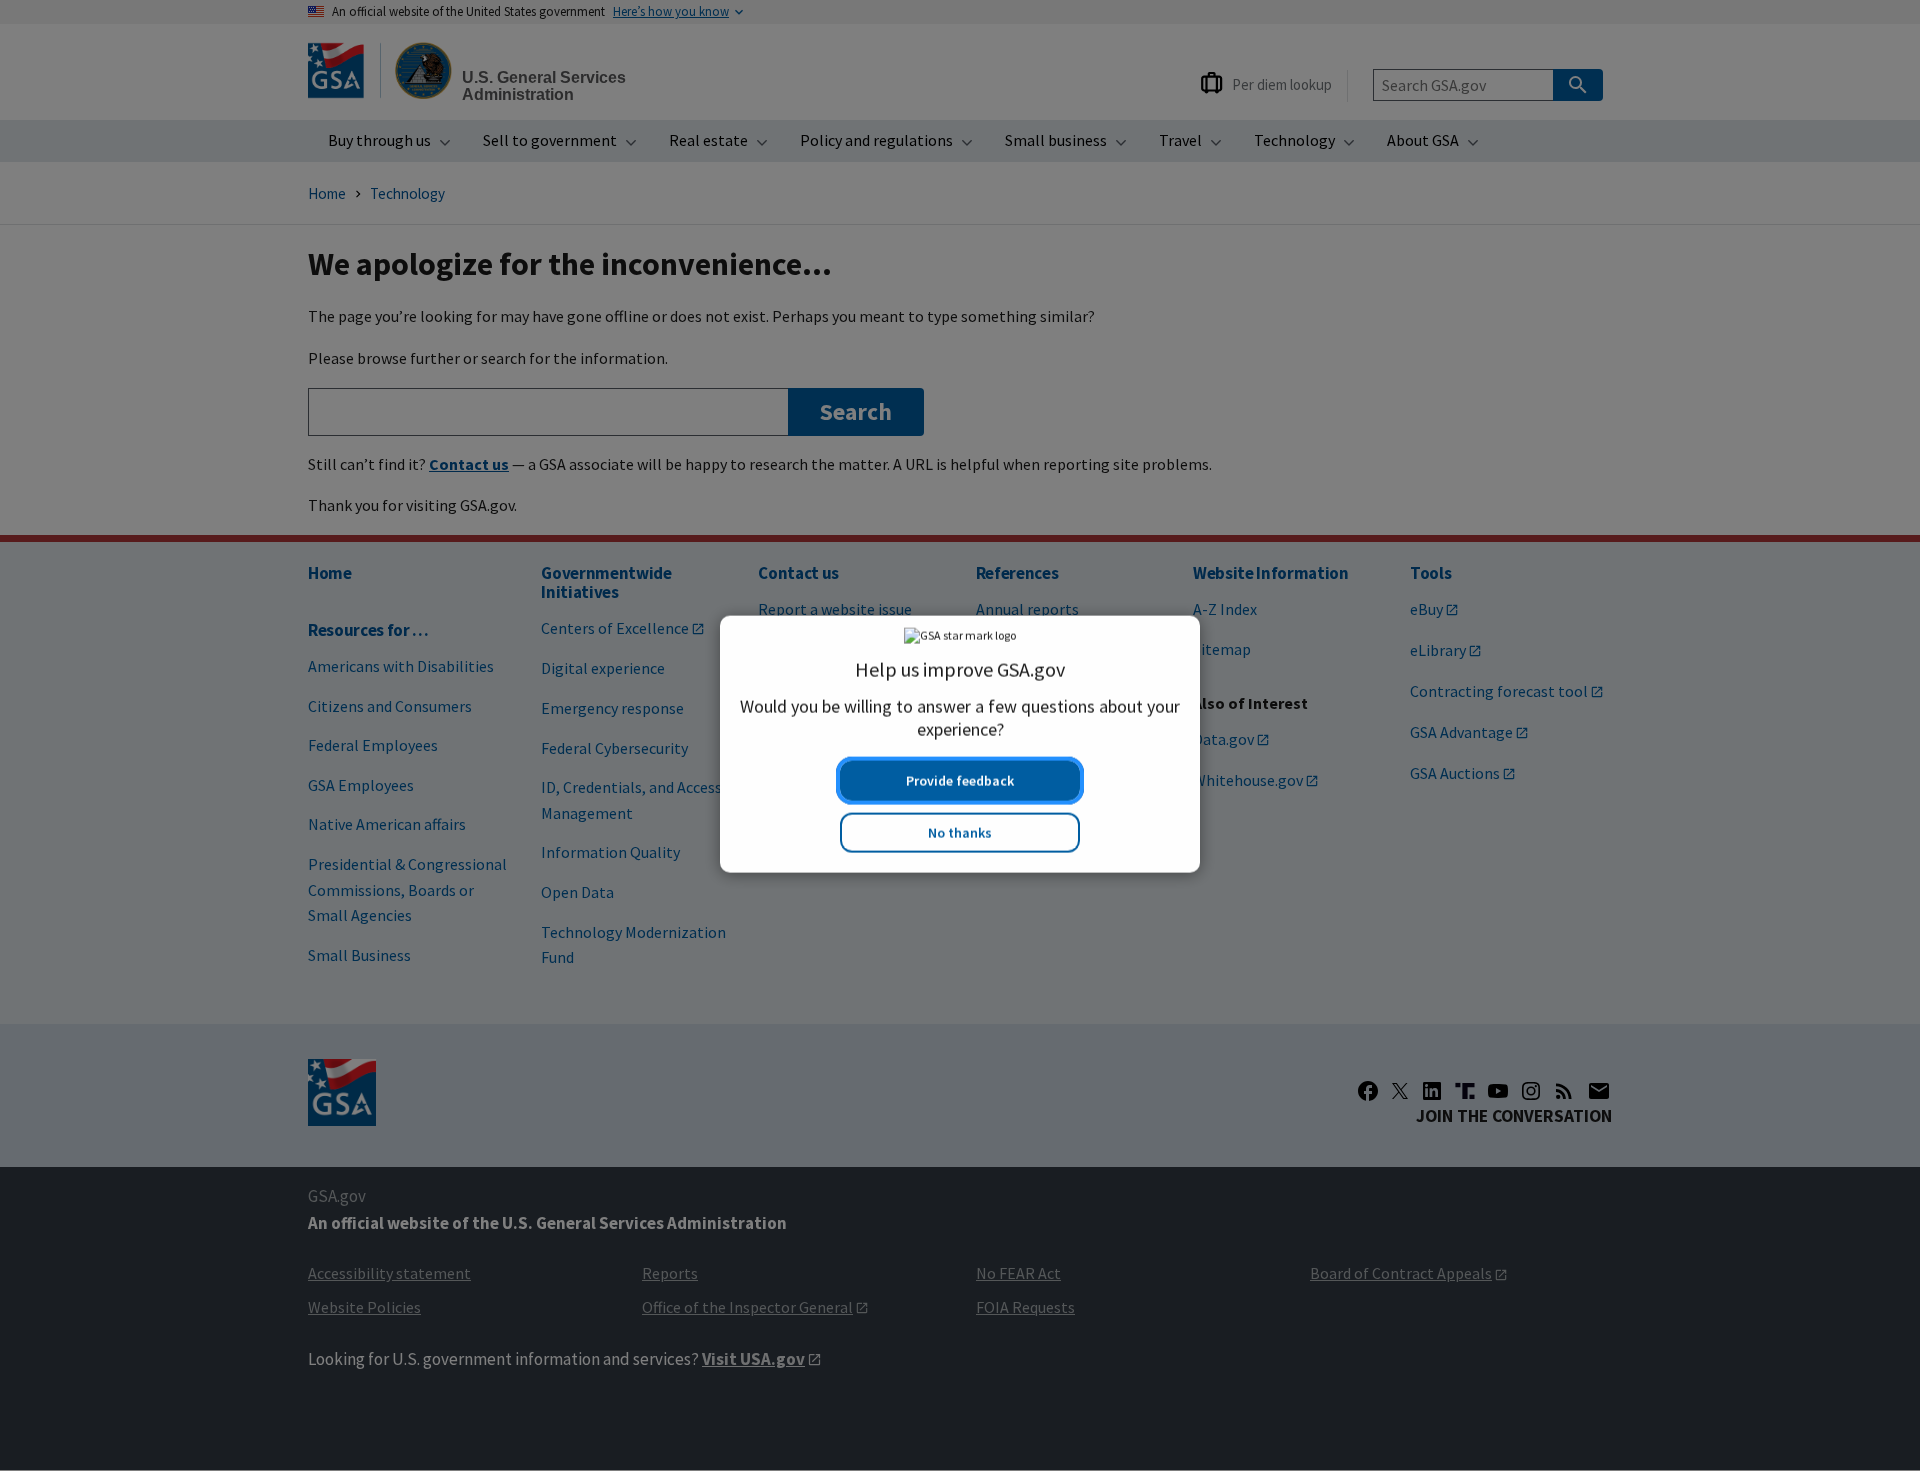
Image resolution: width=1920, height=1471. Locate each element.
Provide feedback (960, 772)
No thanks (960, 824)
